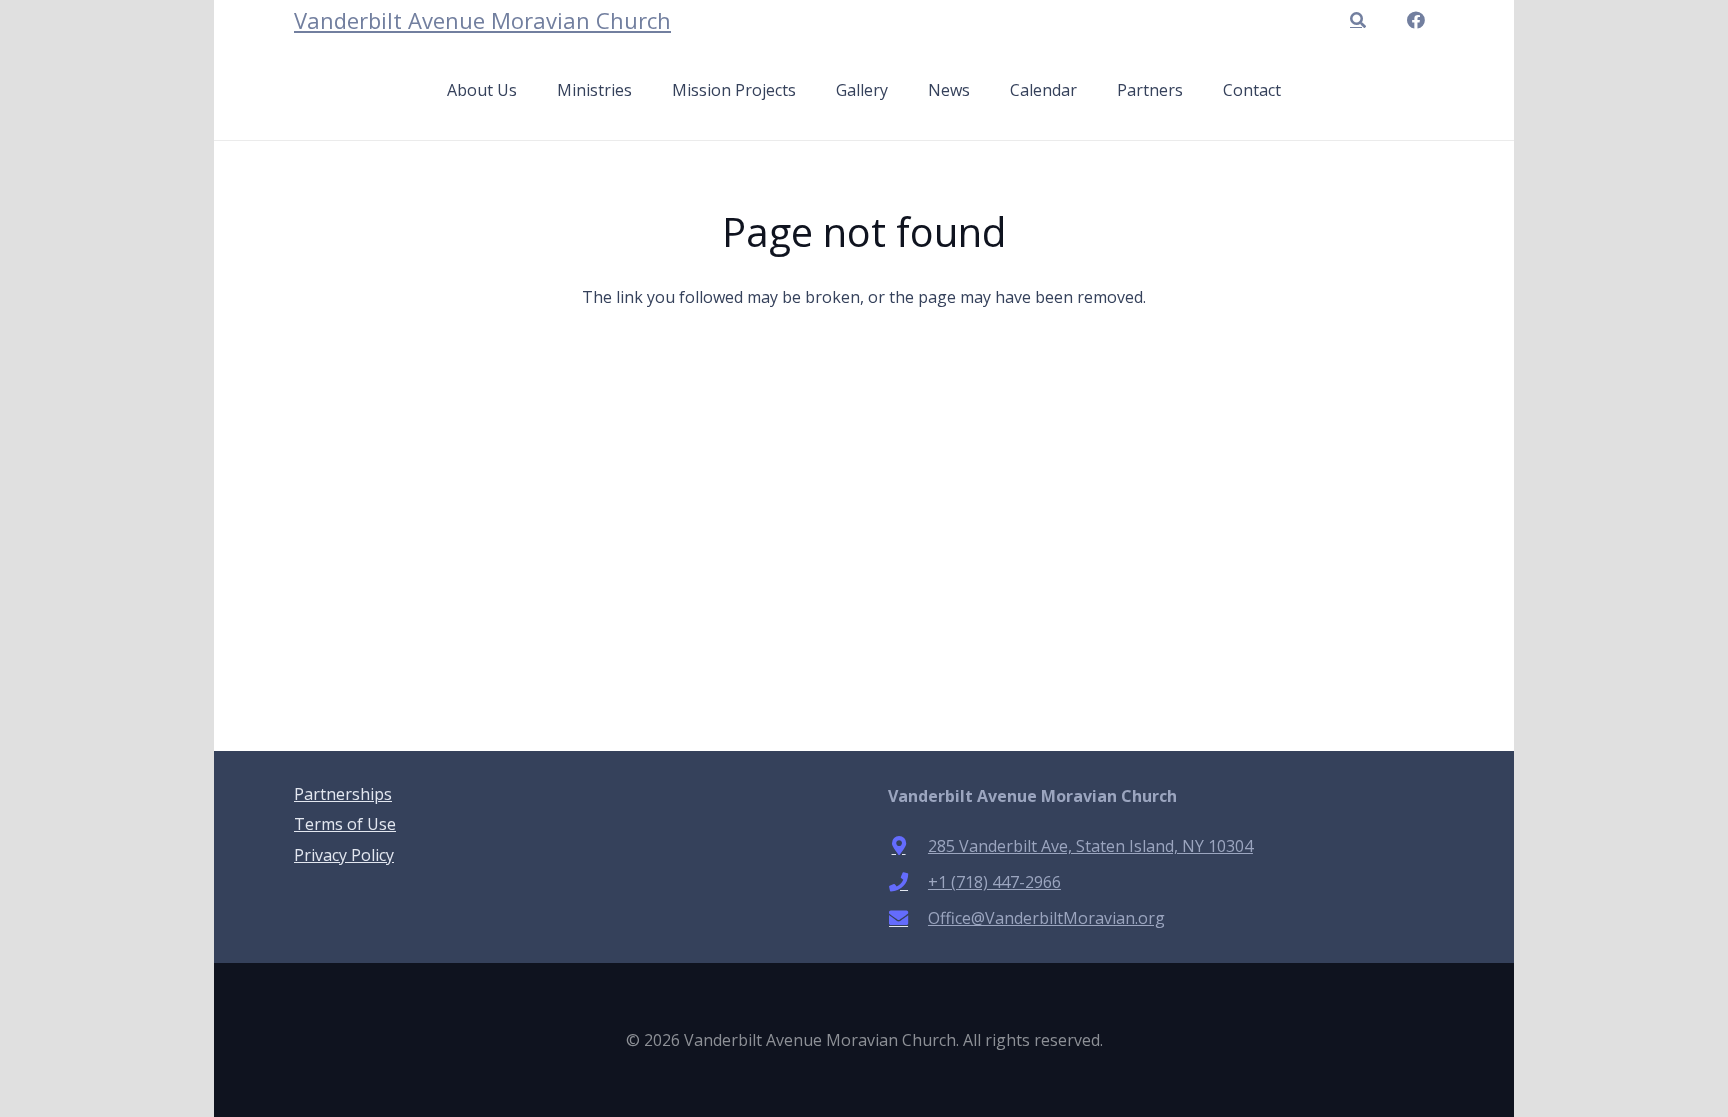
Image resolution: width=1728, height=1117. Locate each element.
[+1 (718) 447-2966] (908, 881)
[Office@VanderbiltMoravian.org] (908, 917)
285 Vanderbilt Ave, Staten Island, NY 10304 (1090, 846)
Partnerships (343, 794)
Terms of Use (345, 824)
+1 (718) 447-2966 (994, 882)
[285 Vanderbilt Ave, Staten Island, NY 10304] (908, 845)
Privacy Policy (344, 855)
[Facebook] (1416, 20)
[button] (1357, 20)
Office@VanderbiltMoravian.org (1046, 918)
